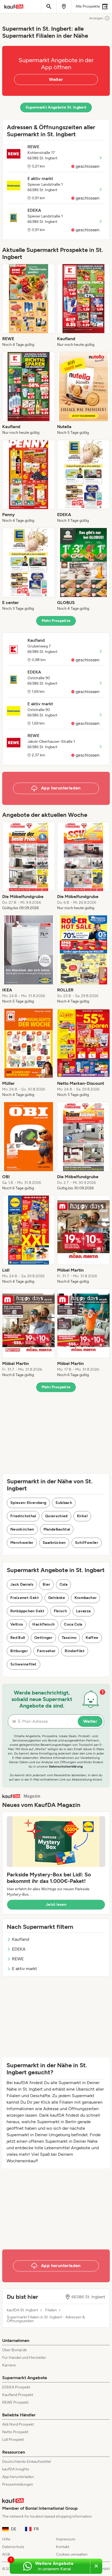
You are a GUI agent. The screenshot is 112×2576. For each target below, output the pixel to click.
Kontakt (63, 2547)
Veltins (17, 1624)
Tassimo (69, 1638)
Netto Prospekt (15, 2432)
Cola (63, 1584)
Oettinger (43, 1638)
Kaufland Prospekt (18, 2395)
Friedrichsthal (23, 1516)
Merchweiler (22, 1543)
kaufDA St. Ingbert (22, 2310)
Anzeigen (96, 18)
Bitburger (19, 1651)
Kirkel (82, 1516)
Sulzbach (64, 1503)
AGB (6, 2554)
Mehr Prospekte (56, 621)
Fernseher (46, 1651)
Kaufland (21, 1939)
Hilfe (6, 2539)
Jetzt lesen (56, 1905)
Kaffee (92, 1638)
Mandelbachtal (57, 1529)
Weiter (56, 79)
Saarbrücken (54, 1543)
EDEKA (19, 1949)
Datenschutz (13, 2547)
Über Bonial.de (15, 2350)
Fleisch (60, 1611)
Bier (46, 1584)
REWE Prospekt (15, 2402)
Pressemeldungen (18, 2484)
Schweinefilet (24, 1664)
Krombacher (86, 1598)
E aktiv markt (24, 1969)
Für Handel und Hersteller (24, 2358)
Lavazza (83, 1611)
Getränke (57, 1598)
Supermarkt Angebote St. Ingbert (56, 107)
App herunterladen (18, 2477)
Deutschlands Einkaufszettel (27, 2462)
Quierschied (56, 1516)
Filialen (51, 2310)
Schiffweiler (87, 1543)
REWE (18, 1959)
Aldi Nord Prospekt (18, 2424)
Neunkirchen (22, 1529)
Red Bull (18, 1638)
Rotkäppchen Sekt (27, 1611)
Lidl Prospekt (13, 2440)
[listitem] (29, 306)
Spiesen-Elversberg (28, 1503)
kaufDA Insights (16, 2469)
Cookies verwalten (72, 2554)
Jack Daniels (22, 1584)
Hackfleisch (43, 1624)
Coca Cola (73, 1624)
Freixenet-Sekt (25, 1598)
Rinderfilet (75, 1651)
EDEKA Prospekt (16, 2387)
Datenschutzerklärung (66, 1766)
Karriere (9, 2365)
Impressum (66, 2539)
